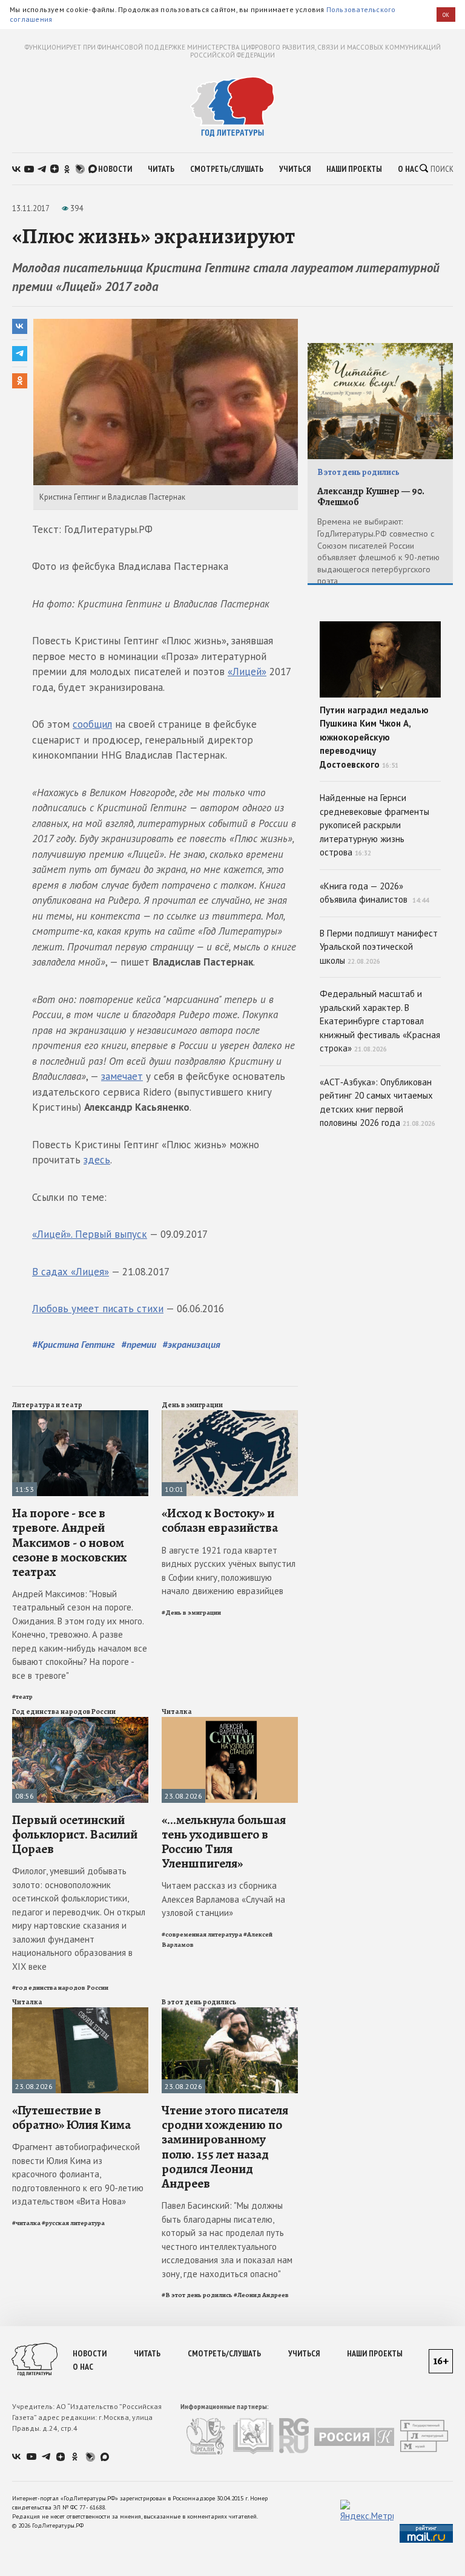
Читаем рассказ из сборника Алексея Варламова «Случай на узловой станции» (223, 1899)
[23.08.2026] (230, 1722)
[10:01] (230, 1415)
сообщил (92, 724)
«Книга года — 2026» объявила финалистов (374, 893)
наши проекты (354, 169)
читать (161, 169)
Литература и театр (47, 1405)
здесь (97, 1160)
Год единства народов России (64, 1711)
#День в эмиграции (191, 1613)
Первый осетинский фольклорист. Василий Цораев (75, 1834)
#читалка (26, 2223)
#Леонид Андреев (261, 2295)
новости (115, 169)
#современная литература (202, 1934)
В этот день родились (199, 2002)
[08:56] (80, 1722)
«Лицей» (247, 672)
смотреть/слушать (227, 169)
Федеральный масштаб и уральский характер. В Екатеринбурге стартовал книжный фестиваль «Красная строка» (380, 1021)
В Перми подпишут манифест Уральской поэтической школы (379, 947)
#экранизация (191, 1344)
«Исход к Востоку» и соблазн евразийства (220, 1520)
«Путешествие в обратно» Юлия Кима (71, 2117)
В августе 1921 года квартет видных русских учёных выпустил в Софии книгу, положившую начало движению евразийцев (229, 1571)
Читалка (177, 1711)
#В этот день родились (197, 2295)
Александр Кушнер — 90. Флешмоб (371, 497)
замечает (122, 1076)
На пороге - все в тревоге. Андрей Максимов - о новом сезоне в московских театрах (70, 1542)
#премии (139, 1344)
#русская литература (73, 2223)
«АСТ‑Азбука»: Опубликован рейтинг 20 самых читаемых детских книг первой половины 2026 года (378, 1103)
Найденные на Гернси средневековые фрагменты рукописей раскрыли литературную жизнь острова (374, 825)
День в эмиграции (192, 1405)
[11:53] (80, 1415)
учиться (295, 169)
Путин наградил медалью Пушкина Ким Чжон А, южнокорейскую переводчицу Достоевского (374, 737)
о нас (408, 169)
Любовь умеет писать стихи (98, 1309)
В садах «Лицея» (71, 1272)
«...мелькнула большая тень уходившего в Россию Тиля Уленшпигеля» (224, 1842)
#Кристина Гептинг (74, 1344)
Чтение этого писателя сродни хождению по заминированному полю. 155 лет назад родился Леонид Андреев (225, 2147)
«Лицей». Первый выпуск (90, 1234)
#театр (22, 1697)
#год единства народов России (60, 1988)
